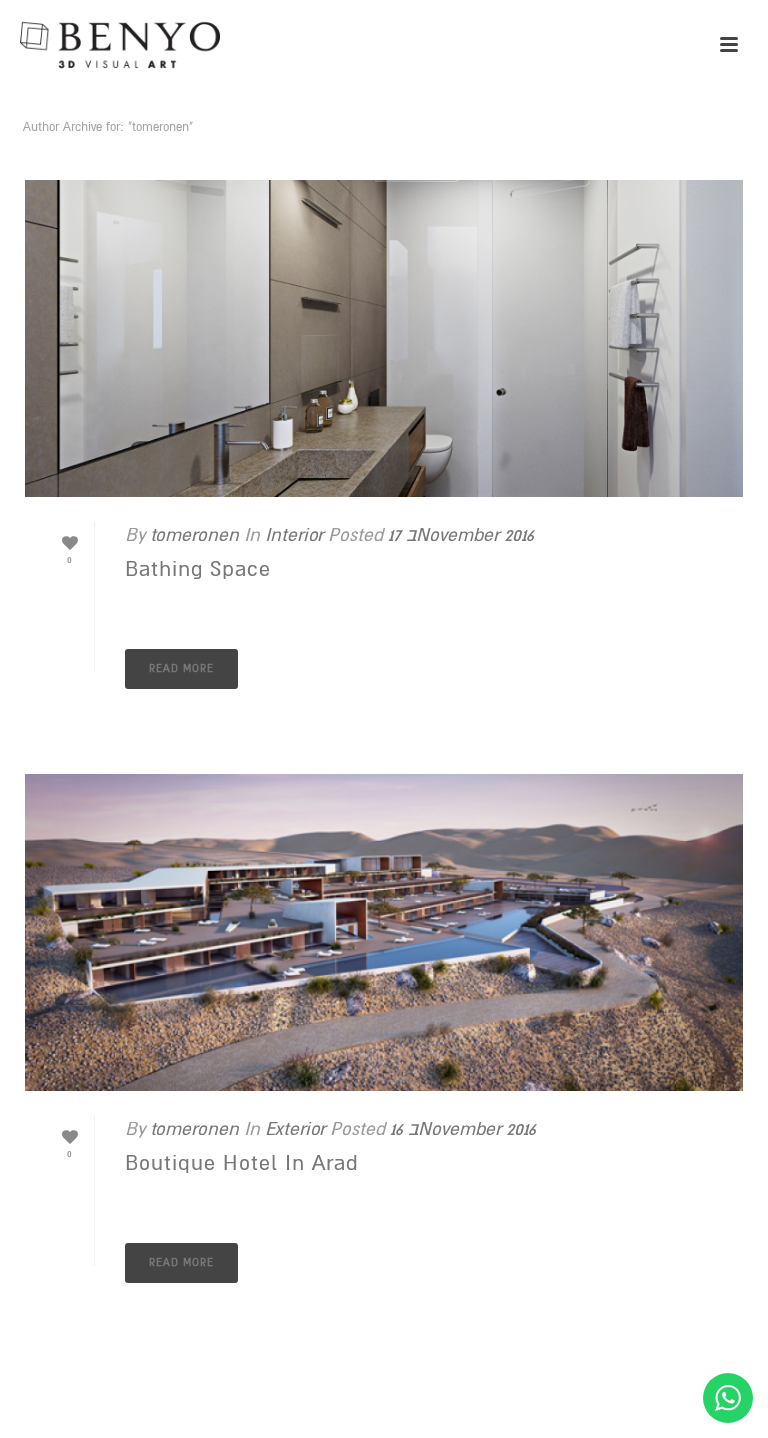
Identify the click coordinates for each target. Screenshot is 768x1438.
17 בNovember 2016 (461, 535)
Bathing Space (198, 569)
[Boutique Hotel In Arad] (384, 932)
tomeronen (194, 535)
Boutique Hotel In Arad (242, 1163)
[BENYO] (120, 45)
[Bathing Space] (384, 338)
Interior (294, 535)
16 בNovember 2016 (463, 1129)
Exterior (295, 1129)
